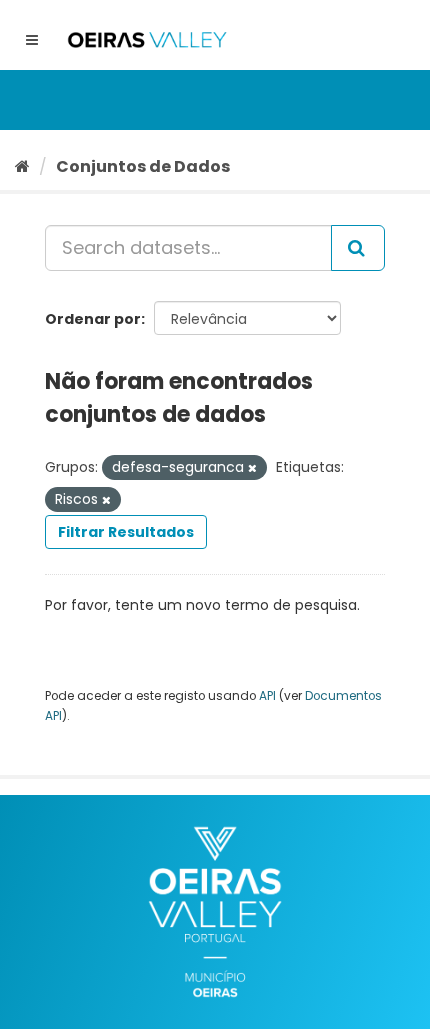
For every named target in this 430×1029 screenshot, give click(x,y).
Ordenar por (93, 319)
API (267, 696)
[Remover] (252, 468)
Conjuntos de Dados (143, 166)
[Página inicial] (22, 166)
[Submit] (358, 248)
